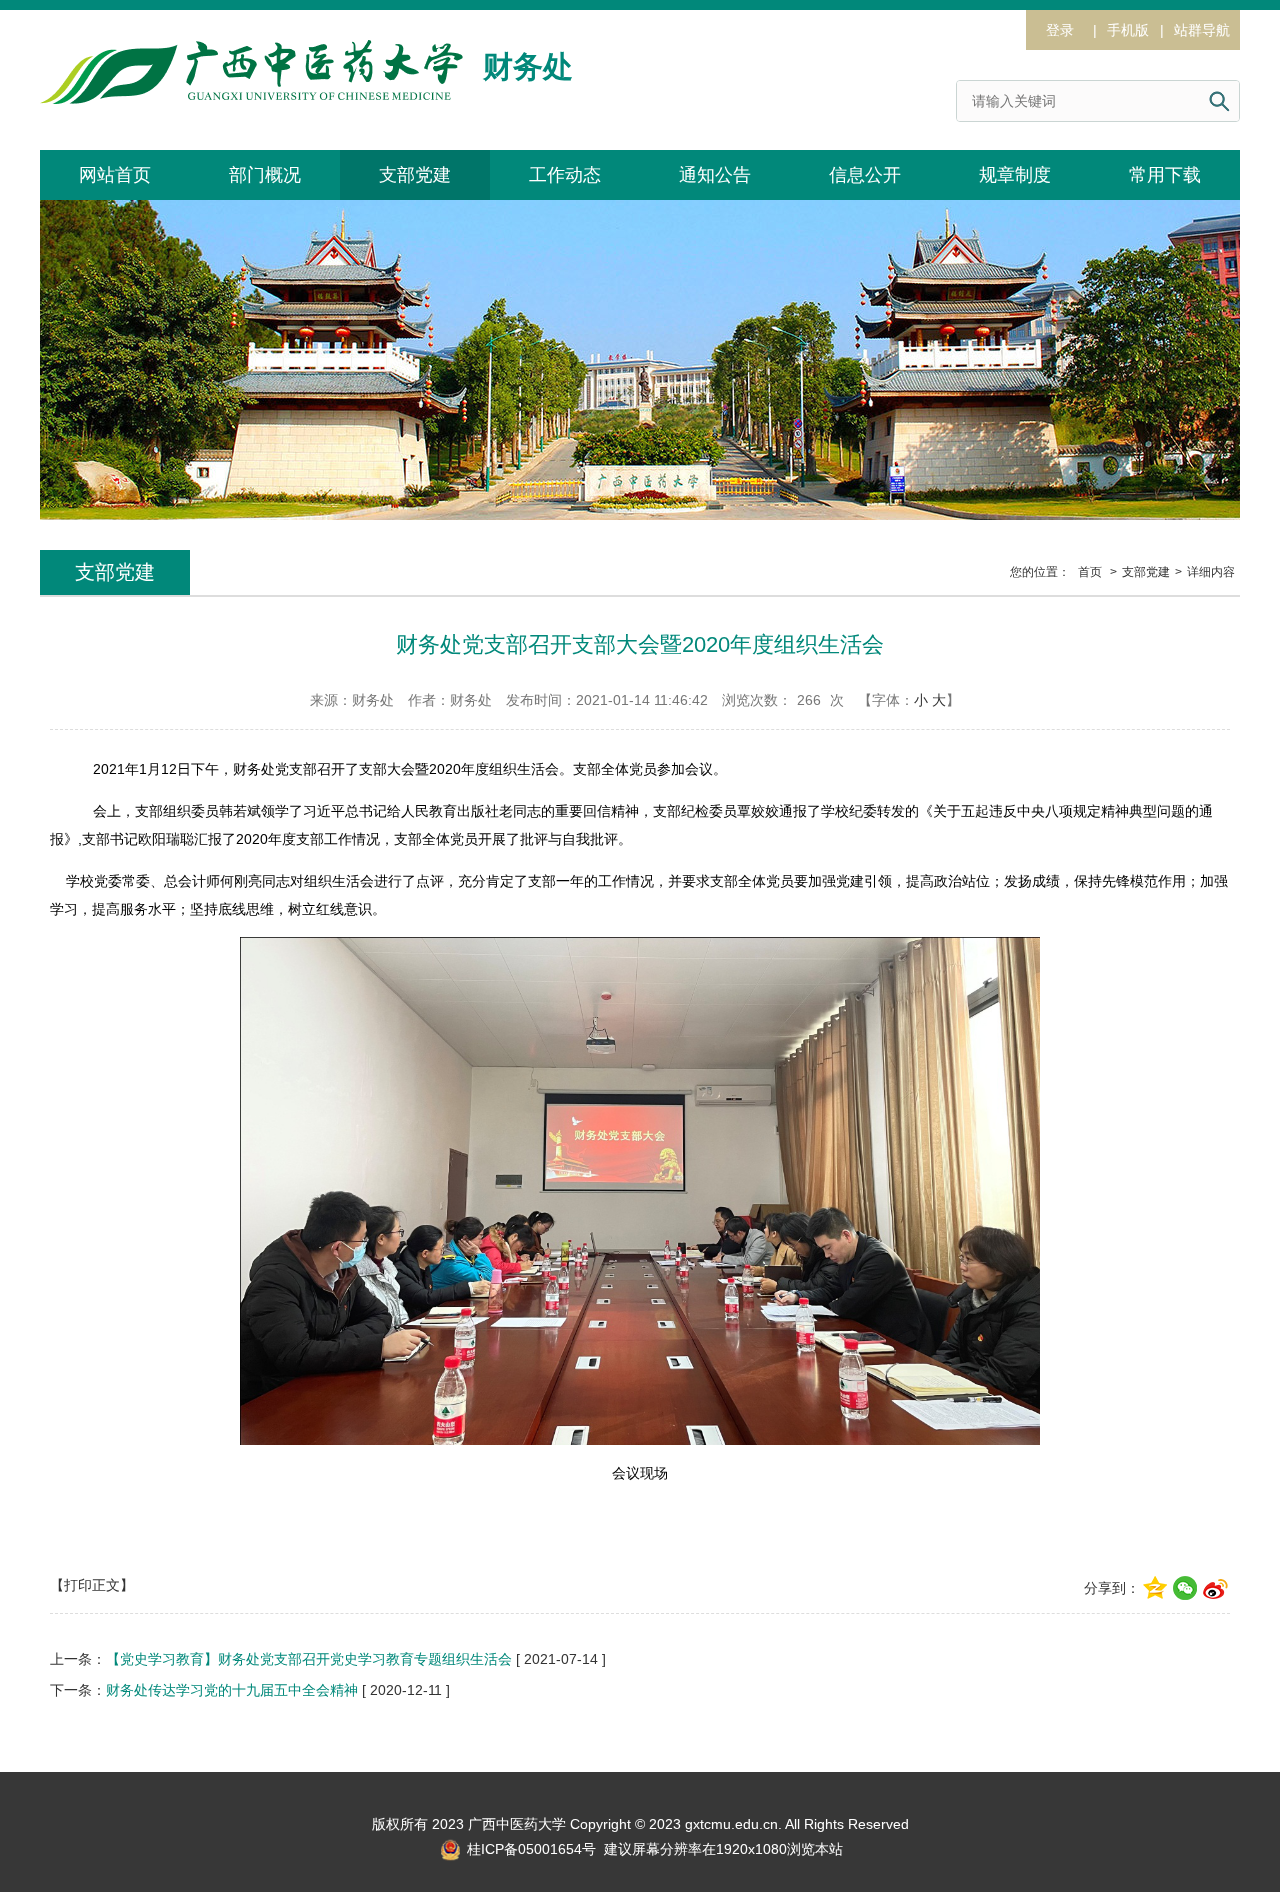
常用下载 (1165, 175)
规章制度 (1015, 175)
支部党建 (415, 175)
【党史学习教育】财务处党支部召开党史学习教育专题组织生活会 (309, 1659)
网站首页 (115, 175)
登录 (1060, 30)
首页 (1090, 572)
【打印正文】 (92, 1585)
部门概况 (265, 175)
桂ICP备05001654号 (529, 1849)
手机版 (1128, 30)
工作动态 (565, 175)
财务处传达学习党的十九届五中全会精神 (232, 1690)
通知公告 (715, 175)
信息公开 (865, 175)
